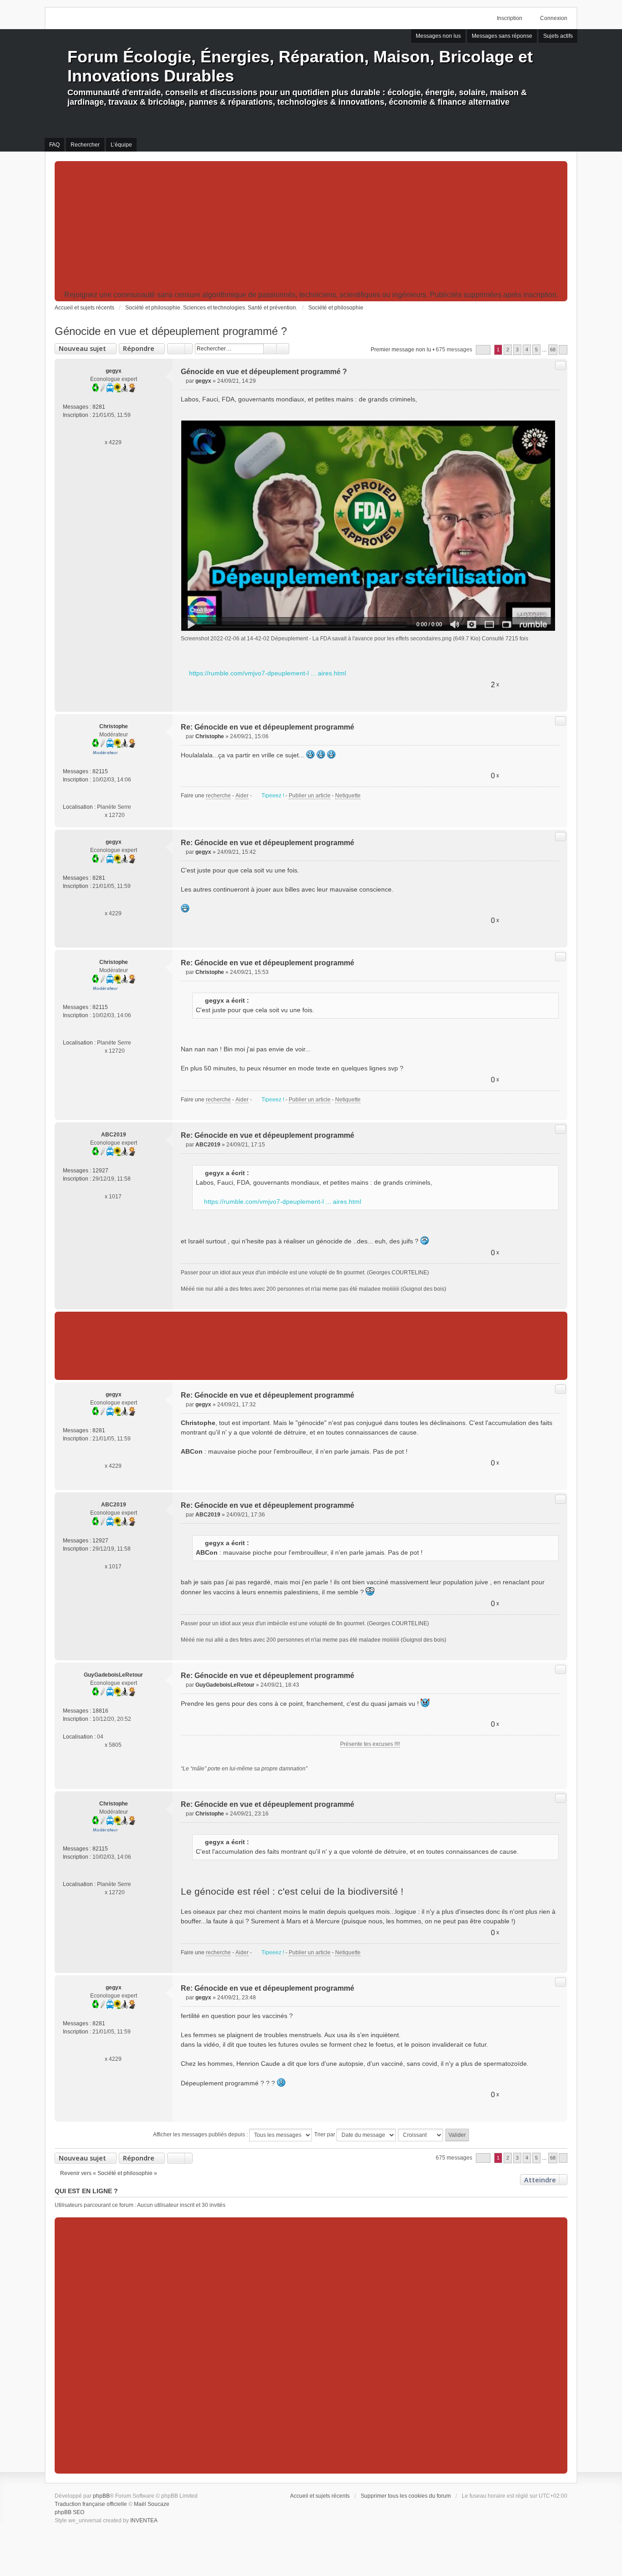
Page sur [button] (483, 350)
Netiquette (348, 796)
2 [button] (508, 350)
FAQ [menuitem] (54, 145)
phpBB (101, 2496)
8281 (99, 407)
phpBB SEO (69, 2512)
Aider (242, 796)
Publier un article (310, 796)
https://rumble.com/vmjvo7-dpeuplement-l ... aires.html (268, 673)
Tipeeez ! (273, 796)
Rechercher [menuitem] (85, 145)
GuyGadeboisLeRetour (113, 1675)
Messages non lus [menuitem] (438, 36)
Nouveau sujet (82, 348)
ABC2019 (114, 1135)
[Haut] (557, 701)
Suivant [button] (563, 350)
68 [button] (553, 350)
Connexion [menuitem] (554, 18)
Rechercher (270, 349)
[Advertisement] (311, 227)
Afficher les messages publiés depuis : (201, 2135)
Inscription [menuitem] (510, 18)
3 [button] (517, 350)
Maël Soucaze (152, 2504)
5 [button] (536, 350)
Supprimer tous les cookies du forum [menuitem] (406, 2496)
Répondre (139, 348)
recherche (218, 796)
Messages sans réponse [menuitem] (502, 36)
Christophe (114, 726)
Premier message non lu (401, 350)
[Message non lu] (183, 381)
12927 (100, 1171)
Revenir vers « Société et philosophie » (109, 2173)
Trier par (325, 2135)
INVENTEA (144, 2520)
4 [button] (527, 350)
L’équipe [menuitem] (121, 145)
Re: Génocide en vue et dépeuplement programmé (268, 727)
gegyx (114, 371)
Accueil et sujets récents (320, 2496)
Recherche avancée (283, 349)
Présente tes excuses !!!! (370, 1744)
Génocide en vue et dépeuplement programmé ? (171, 331)
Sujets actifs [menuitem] (558, 36)
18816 (100, 1711)
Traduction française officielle (91, 2504)
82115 (100, 771)
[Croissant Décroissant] (421, 2135)
